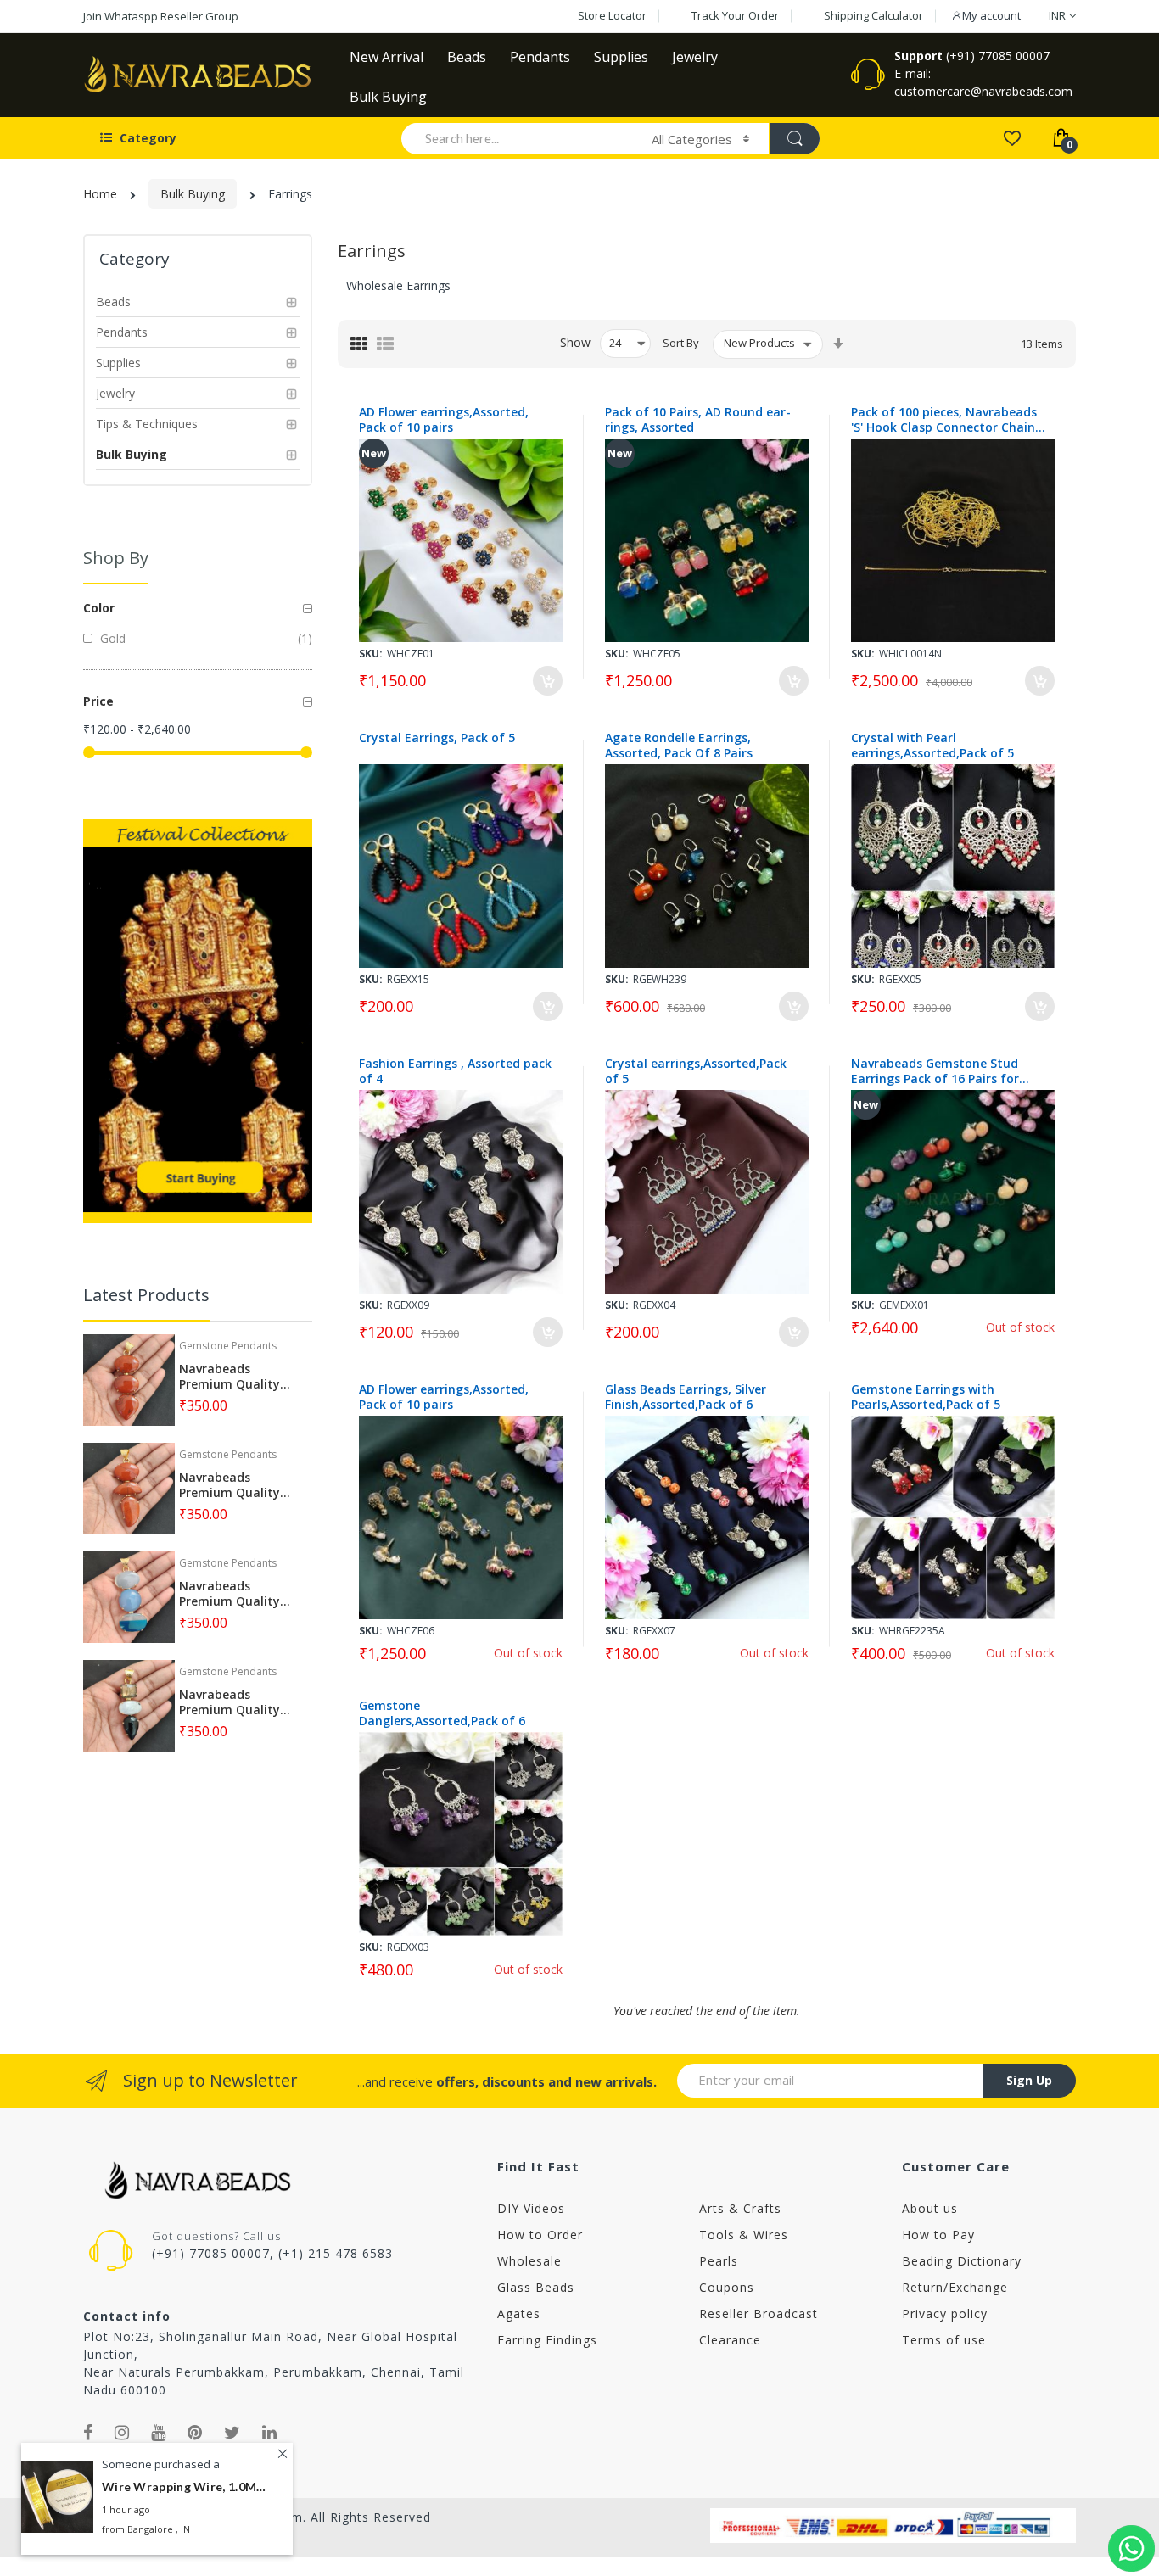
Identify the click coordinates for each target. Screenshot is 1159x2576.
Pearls (719, 2261)
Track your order (735, 15)
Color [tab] (99, 608)
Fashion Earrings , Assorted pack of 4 (455, 1071)
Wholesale (529, 2261)
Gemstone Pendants (228, 1346)
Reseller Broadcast (759, 2313)
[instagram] (122, 2433)
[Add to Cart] (548, 681)
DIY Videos (531, 2208)
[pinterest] (195, 2433)
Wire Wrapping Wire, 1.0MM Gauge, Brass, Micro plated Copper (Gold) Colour (187, 2487)
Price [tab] (98, 701)
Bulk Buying (193, 194)
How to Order (540, 2235)
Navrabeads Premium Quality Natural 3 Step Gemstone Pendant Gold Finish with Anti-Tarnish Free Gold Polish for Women (236, 1377)
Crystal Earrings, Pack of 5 (437, 738)
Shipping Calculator (873, 15)
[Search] (794, 139)
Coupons (727, 2287)
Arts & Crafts (740, 2208)
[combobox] (519, 138)
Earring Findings (547, 2340)
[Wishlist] (1012, 137)
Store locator (612, 15)
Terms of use (944, 2340)
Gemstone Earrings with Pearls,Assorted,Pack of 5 (926, 1397)
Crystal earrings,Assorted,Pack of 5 (696, 1071)
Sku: (371, 654)
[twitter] (232, 2433)
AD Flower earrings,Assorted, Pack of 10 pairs (444, 420)
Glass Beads (536, 2287)
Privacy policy (945, 2313)
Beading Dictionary (962, 2261)
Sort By (681, 343)
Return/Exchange (955, 2287)
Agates (519, 2313)
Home (100, 194)
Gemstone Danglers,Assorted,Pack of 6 (442, 1713)
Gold (111, 638)
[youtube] (159, 2433)
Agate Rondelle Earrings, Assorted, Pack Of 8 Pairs (679, 746)
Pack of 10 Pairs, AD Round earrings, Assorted (698, 420)
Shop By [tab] (116, 558)
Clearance (730, 2340)
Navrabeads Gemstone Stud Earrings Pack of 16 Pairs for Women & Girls (935, 1071)
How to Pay (938, 2235)
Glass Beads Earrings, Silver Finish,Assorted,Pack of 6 (686, 1397)
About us (930, 2208)
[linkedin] (270, 2433)
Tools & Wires (744, 2235)
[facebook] (88, 2433)
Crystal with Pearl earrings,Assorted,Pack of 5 (932, 746)
